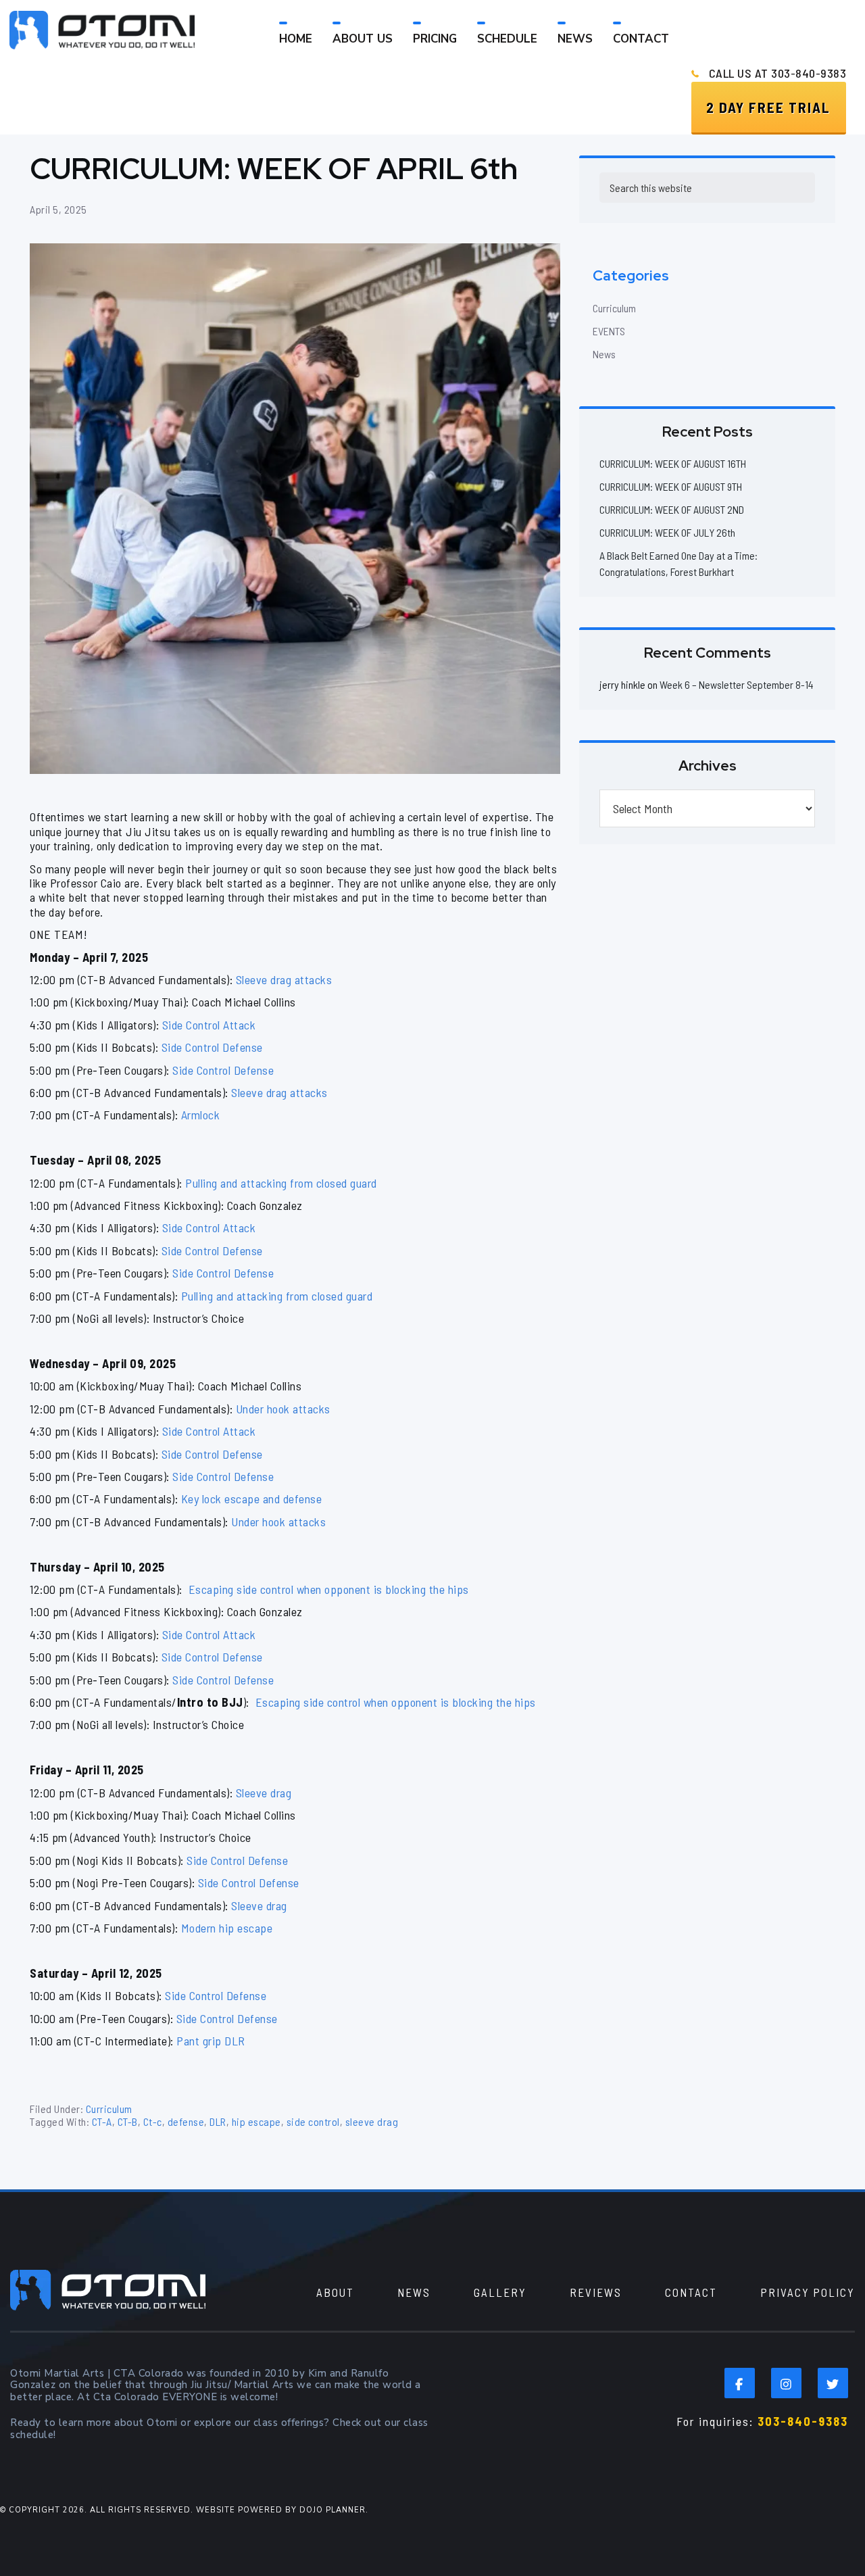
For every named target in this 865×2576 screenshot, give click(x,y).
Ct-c (153, 2121)
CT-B (128, 2121)
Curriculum (109, 2109)
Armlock (201, 1115)
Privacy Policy (808, 2292)
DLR (218, 2121)
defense (186, 2121)
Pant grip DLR (211, 2041)
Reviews (596, 2292)
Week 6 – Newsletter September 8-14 (737, 684)
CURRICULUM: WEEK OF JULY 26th (667, 532)
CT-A (102, 2121)
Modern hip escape (227, 1928)
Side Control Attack (209, 1025)
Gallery (500, 2292)
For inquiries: (762, 2421)
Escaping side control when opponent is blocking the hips (327, 1589)
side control (313, 2121)
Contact (691, 2292)
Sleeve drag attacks (284, 979)
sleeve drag (372, 2121)
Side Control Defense (212, 1047)
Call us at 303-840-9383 (778, 73)
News (604, 354)
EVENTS (609, 331)
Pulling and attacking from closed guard (281, 1183)
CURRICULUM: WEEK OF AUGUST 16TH (673, 463)
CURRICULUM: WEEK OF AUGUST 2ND (672, 509)
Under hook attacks (283, 1409)
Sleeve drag (264, 1793)
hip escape (256, 2121)
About (335, 2292)
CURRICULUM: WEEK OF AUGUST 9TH (671, 486)
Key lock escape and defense (252, 1499)
